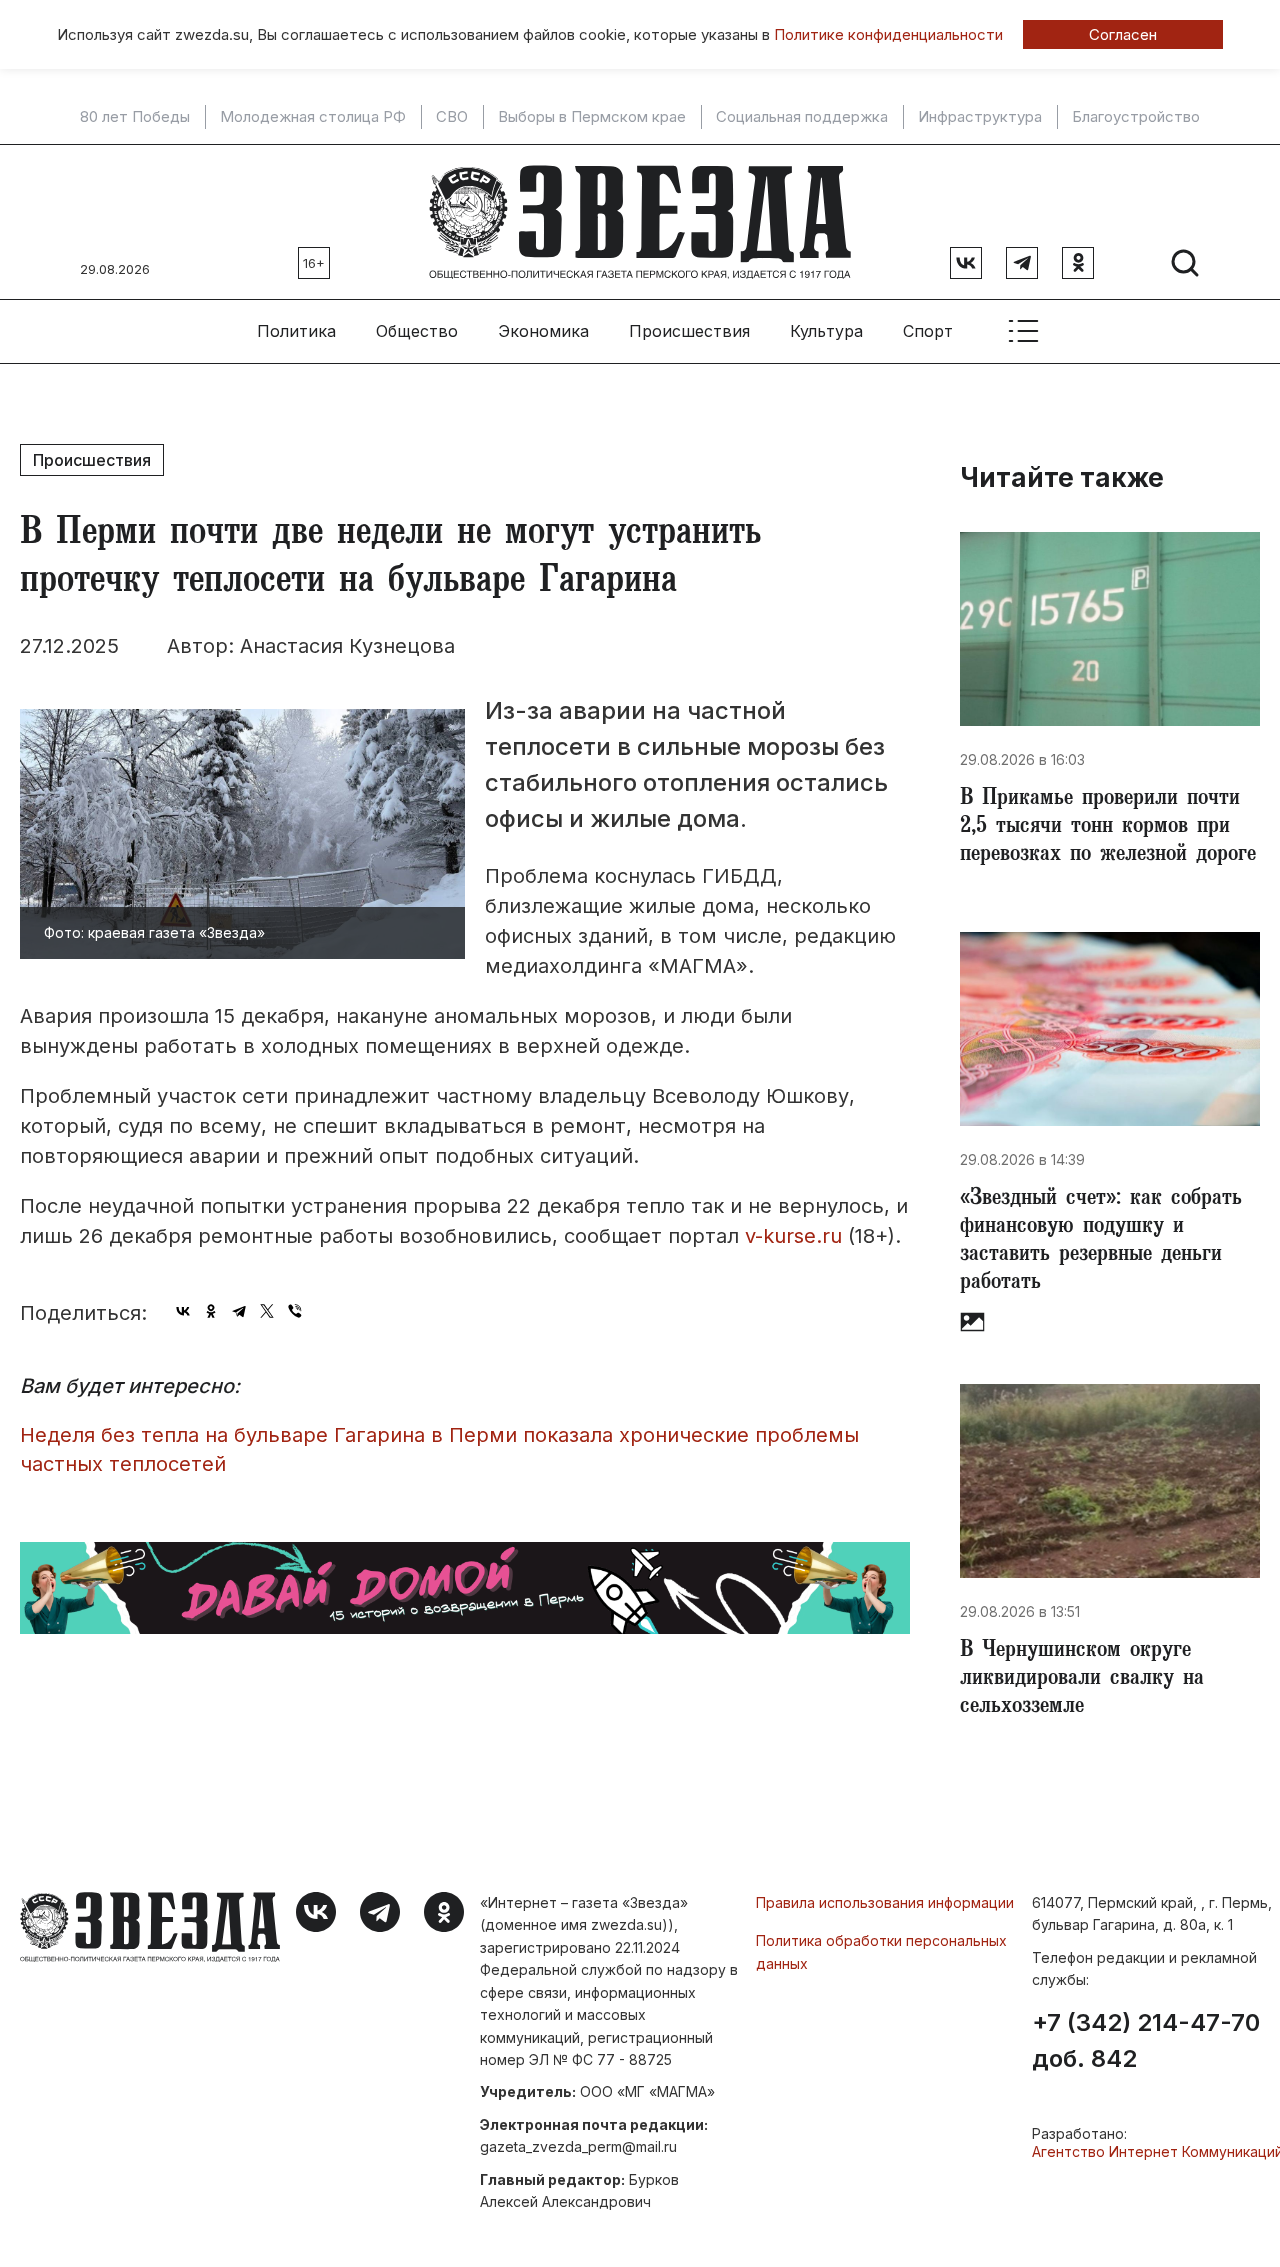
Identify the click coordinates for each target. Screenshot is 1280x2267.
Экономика (543, 331)
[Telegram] (239, 1311)
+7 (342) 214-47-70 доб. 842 (1146, 2041)
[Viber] (295, 1311)
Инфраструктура (980, 117)
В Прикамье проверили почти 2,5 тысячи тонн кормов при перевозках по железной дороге (1108, 828)
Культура (826, 331)
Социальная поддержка (802, 117)
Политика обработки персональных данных (881, 1951)
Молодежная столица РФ (313, 117)
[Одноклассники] (211, 1311)
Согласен (1123, 34)
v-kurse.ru (793, 1236)
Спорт (928, 331)
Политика (296, 331)
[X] (267, 1311)
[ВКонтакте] (183, 1311)
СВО (452, 117)
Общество (417, 331)
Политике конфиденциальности (888, 34)
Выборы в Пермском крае (592, 117)
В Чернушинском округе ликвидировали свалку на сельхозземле (1082, 1680)
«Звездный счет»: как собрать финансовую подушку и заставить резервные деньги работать (1101, 1242)
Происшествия (689, 331)
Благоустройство (1136, 117)
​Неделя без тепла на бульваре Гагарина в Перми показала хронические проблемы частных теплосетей (439, 1449)
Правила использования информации (885, 1902)
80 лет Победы (135, 117)
